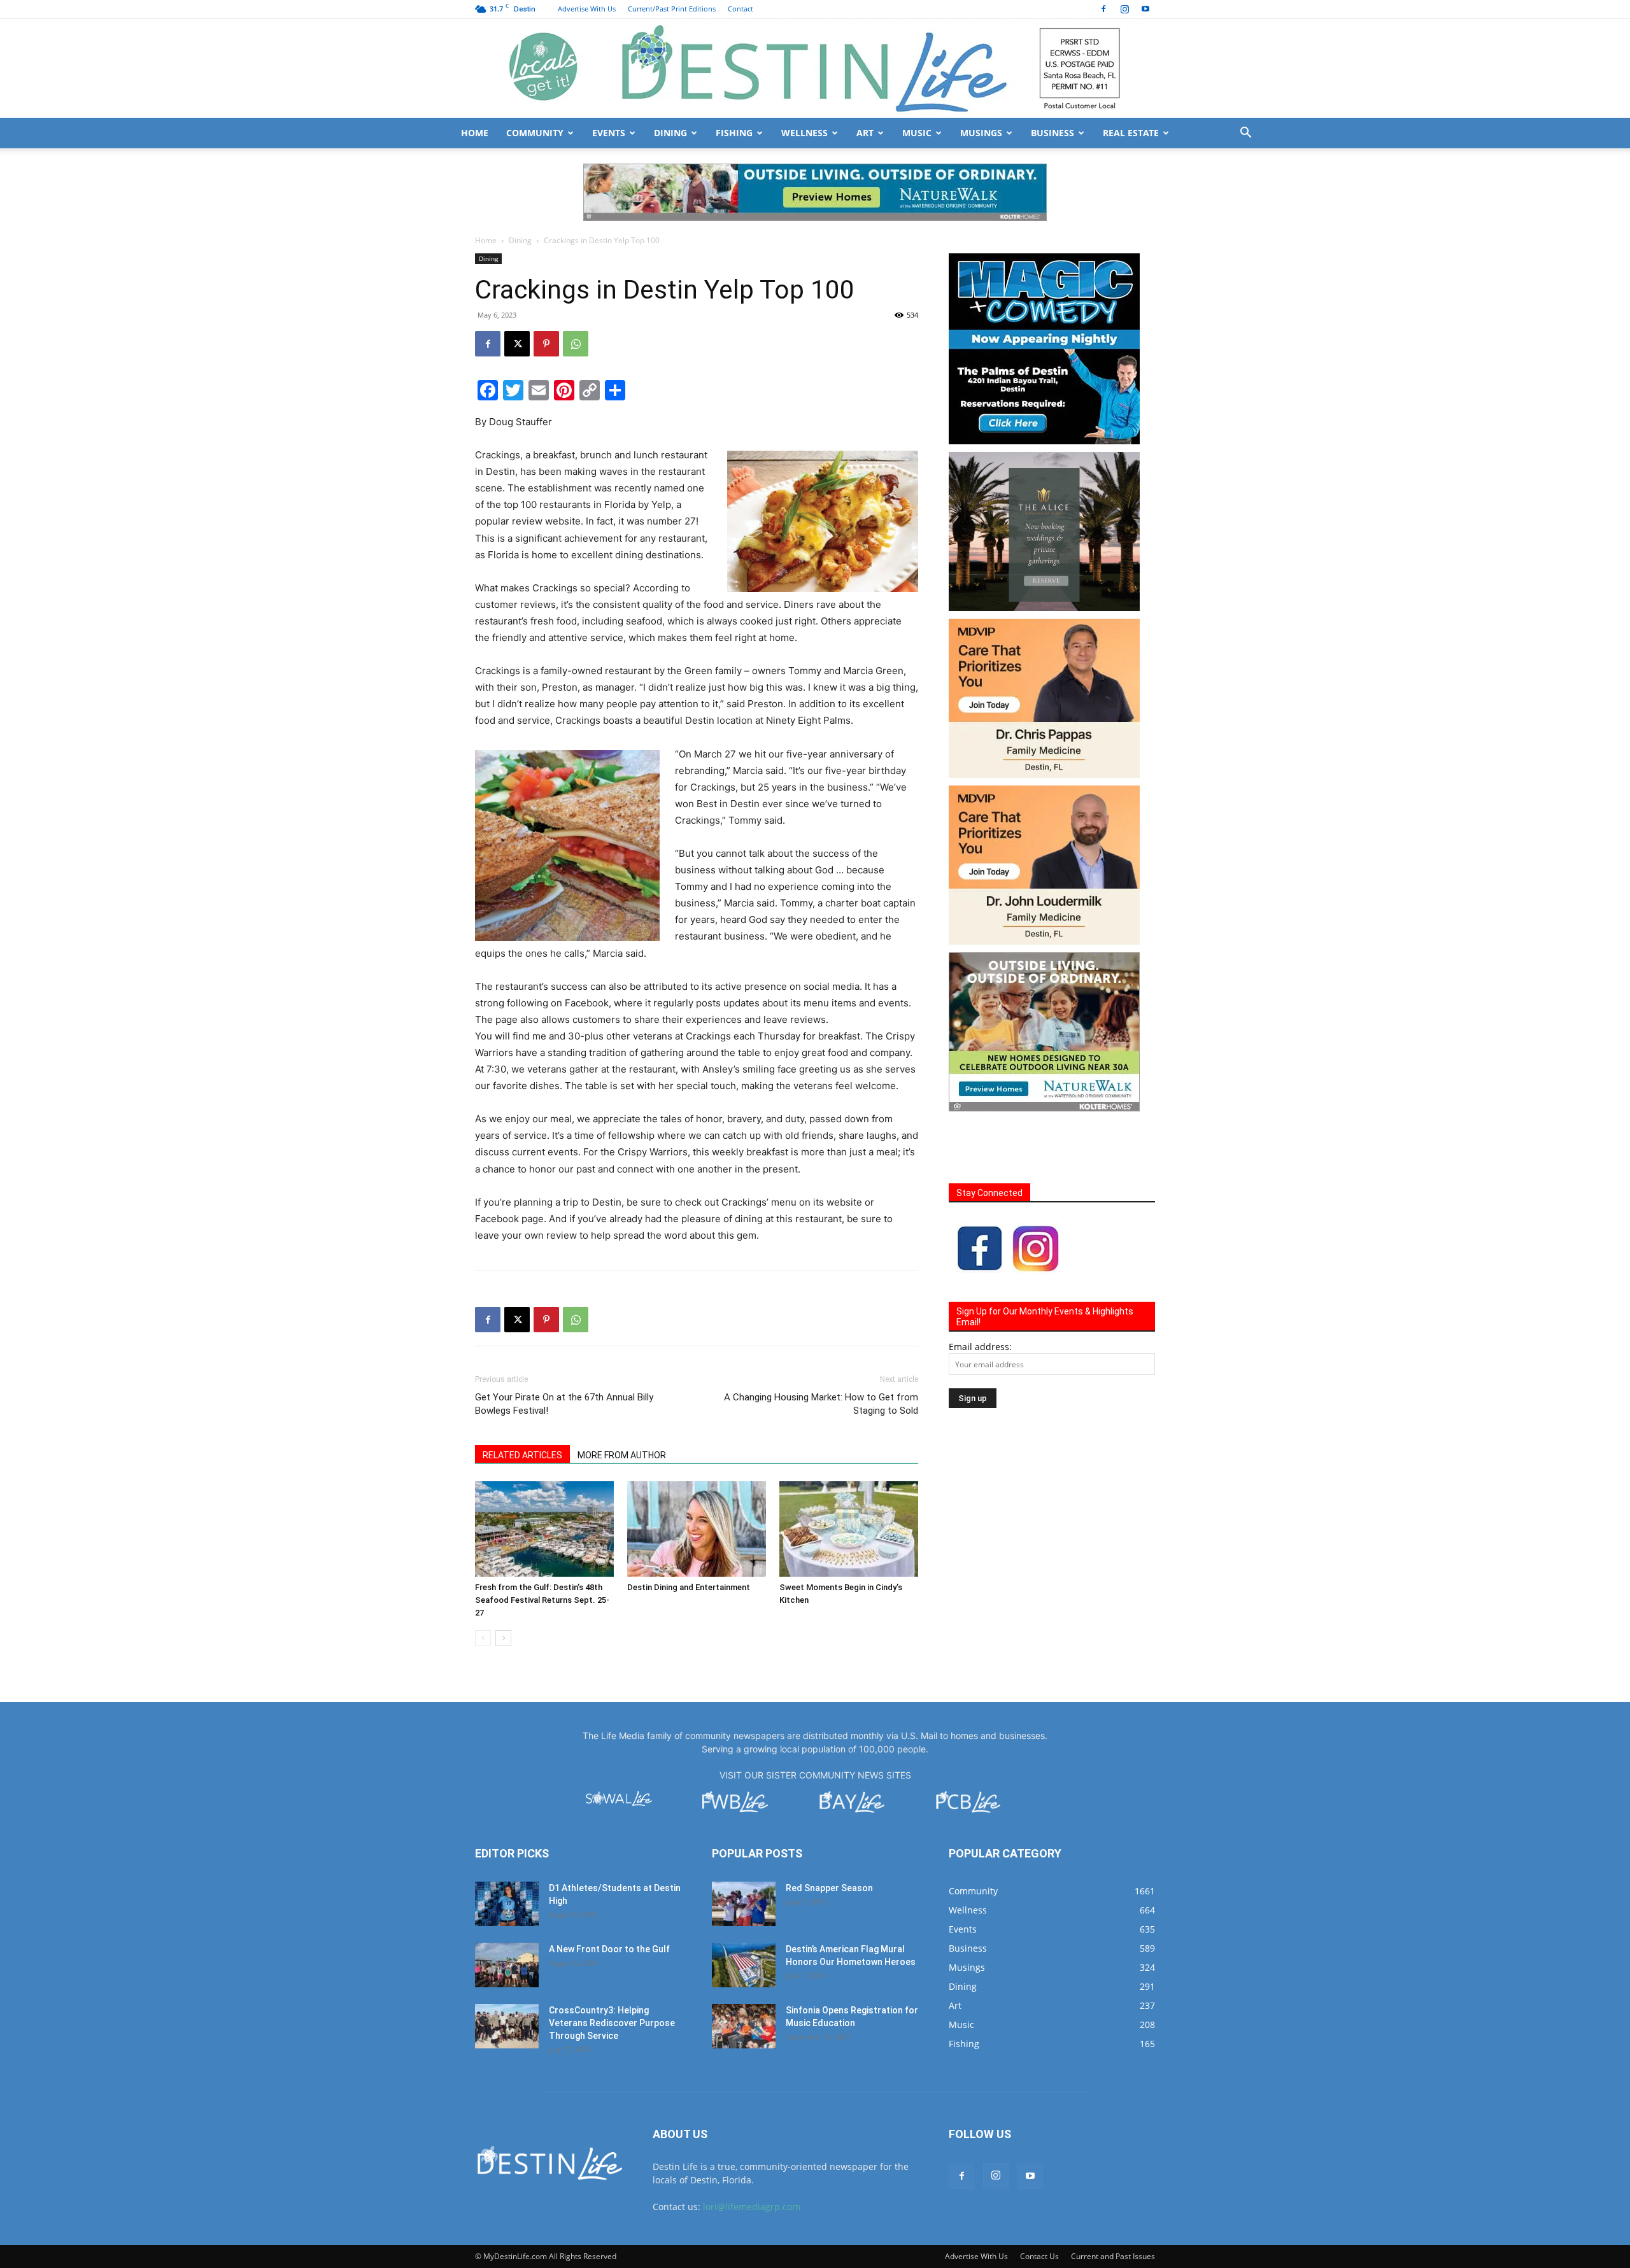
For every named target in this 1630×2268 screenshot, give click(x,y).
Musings (981, 133)
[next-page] (503, 1581)
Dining (670, 133)
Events (609, 133)
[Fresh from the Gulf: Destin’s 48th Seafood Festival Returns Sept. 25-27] (544, 1472)
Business (1052, 133)
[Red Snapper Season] (744, 1847)
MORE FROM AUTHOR (622, 1398)
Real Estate (1131, 133)
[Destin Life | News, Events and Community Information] (815, 68)
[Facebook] (1103, 9)
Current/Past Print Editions (672, 9)
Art (865, 133)
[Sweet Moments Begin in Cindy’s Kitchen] (849, 1472)
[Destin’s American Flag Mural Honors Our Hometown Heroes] (744, 1908)
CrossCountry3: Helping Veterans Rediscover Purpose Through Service (612, 1966)
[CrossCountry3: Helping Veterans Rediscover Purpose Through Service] (507, 1969)
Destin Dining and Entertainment (689, 1530)
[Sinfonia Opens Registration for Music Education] (744, 1969)
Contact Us (1039, 2199)
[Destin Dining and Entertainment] (697, 1472)
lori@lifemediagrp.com (752, 2149)
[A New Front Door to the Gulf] (507, 1908)
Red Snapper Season (829, 1831)
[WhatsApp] (576, 286)
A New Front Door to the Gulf (609, 1892)
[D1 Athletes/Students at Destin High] (507, 1847)
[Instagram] (1124, 9)
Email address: (980, 1289)
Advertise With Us (587, 9)
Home (475, 133)
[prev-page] (483, 1581)
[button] (1245, 134)
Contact (741, 9)
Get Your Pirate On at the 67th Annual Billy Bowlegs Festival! (564, 1347)
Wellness (804, 133)
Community (535, 133)
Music (917, 133)
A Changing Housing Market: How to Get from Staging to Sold (821, 1347)
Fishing (734, 133)
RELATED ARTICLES (522, 1398)
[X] (517, 286)
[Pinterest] (546, 286)
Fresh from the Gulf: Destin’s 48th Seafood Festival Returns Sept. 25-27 (542, 1543)
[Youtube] (1145, 9)
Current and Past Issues (1113, 2199)
